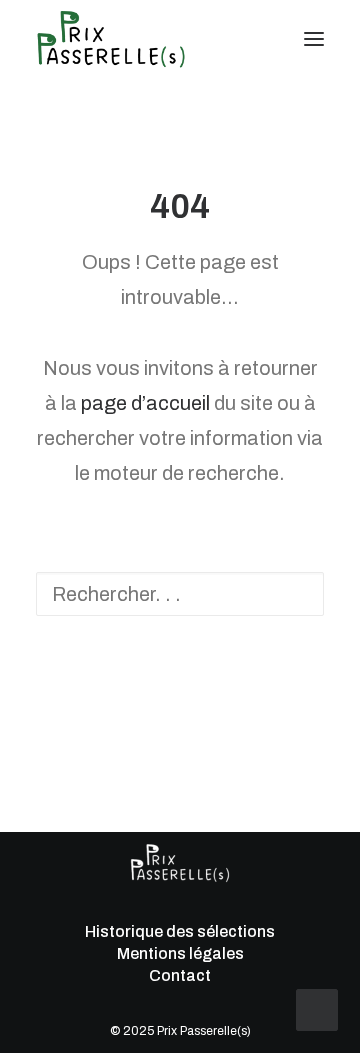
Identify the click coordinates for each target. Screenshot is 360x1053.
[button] (314, 39)
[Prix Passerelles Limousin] (111, 39)
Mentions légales (179, 953)
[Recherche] (255, 39)
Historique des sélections (180, 931)
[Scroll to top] (317, 1008)
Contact (180, 975)
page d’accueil (145, 403)
